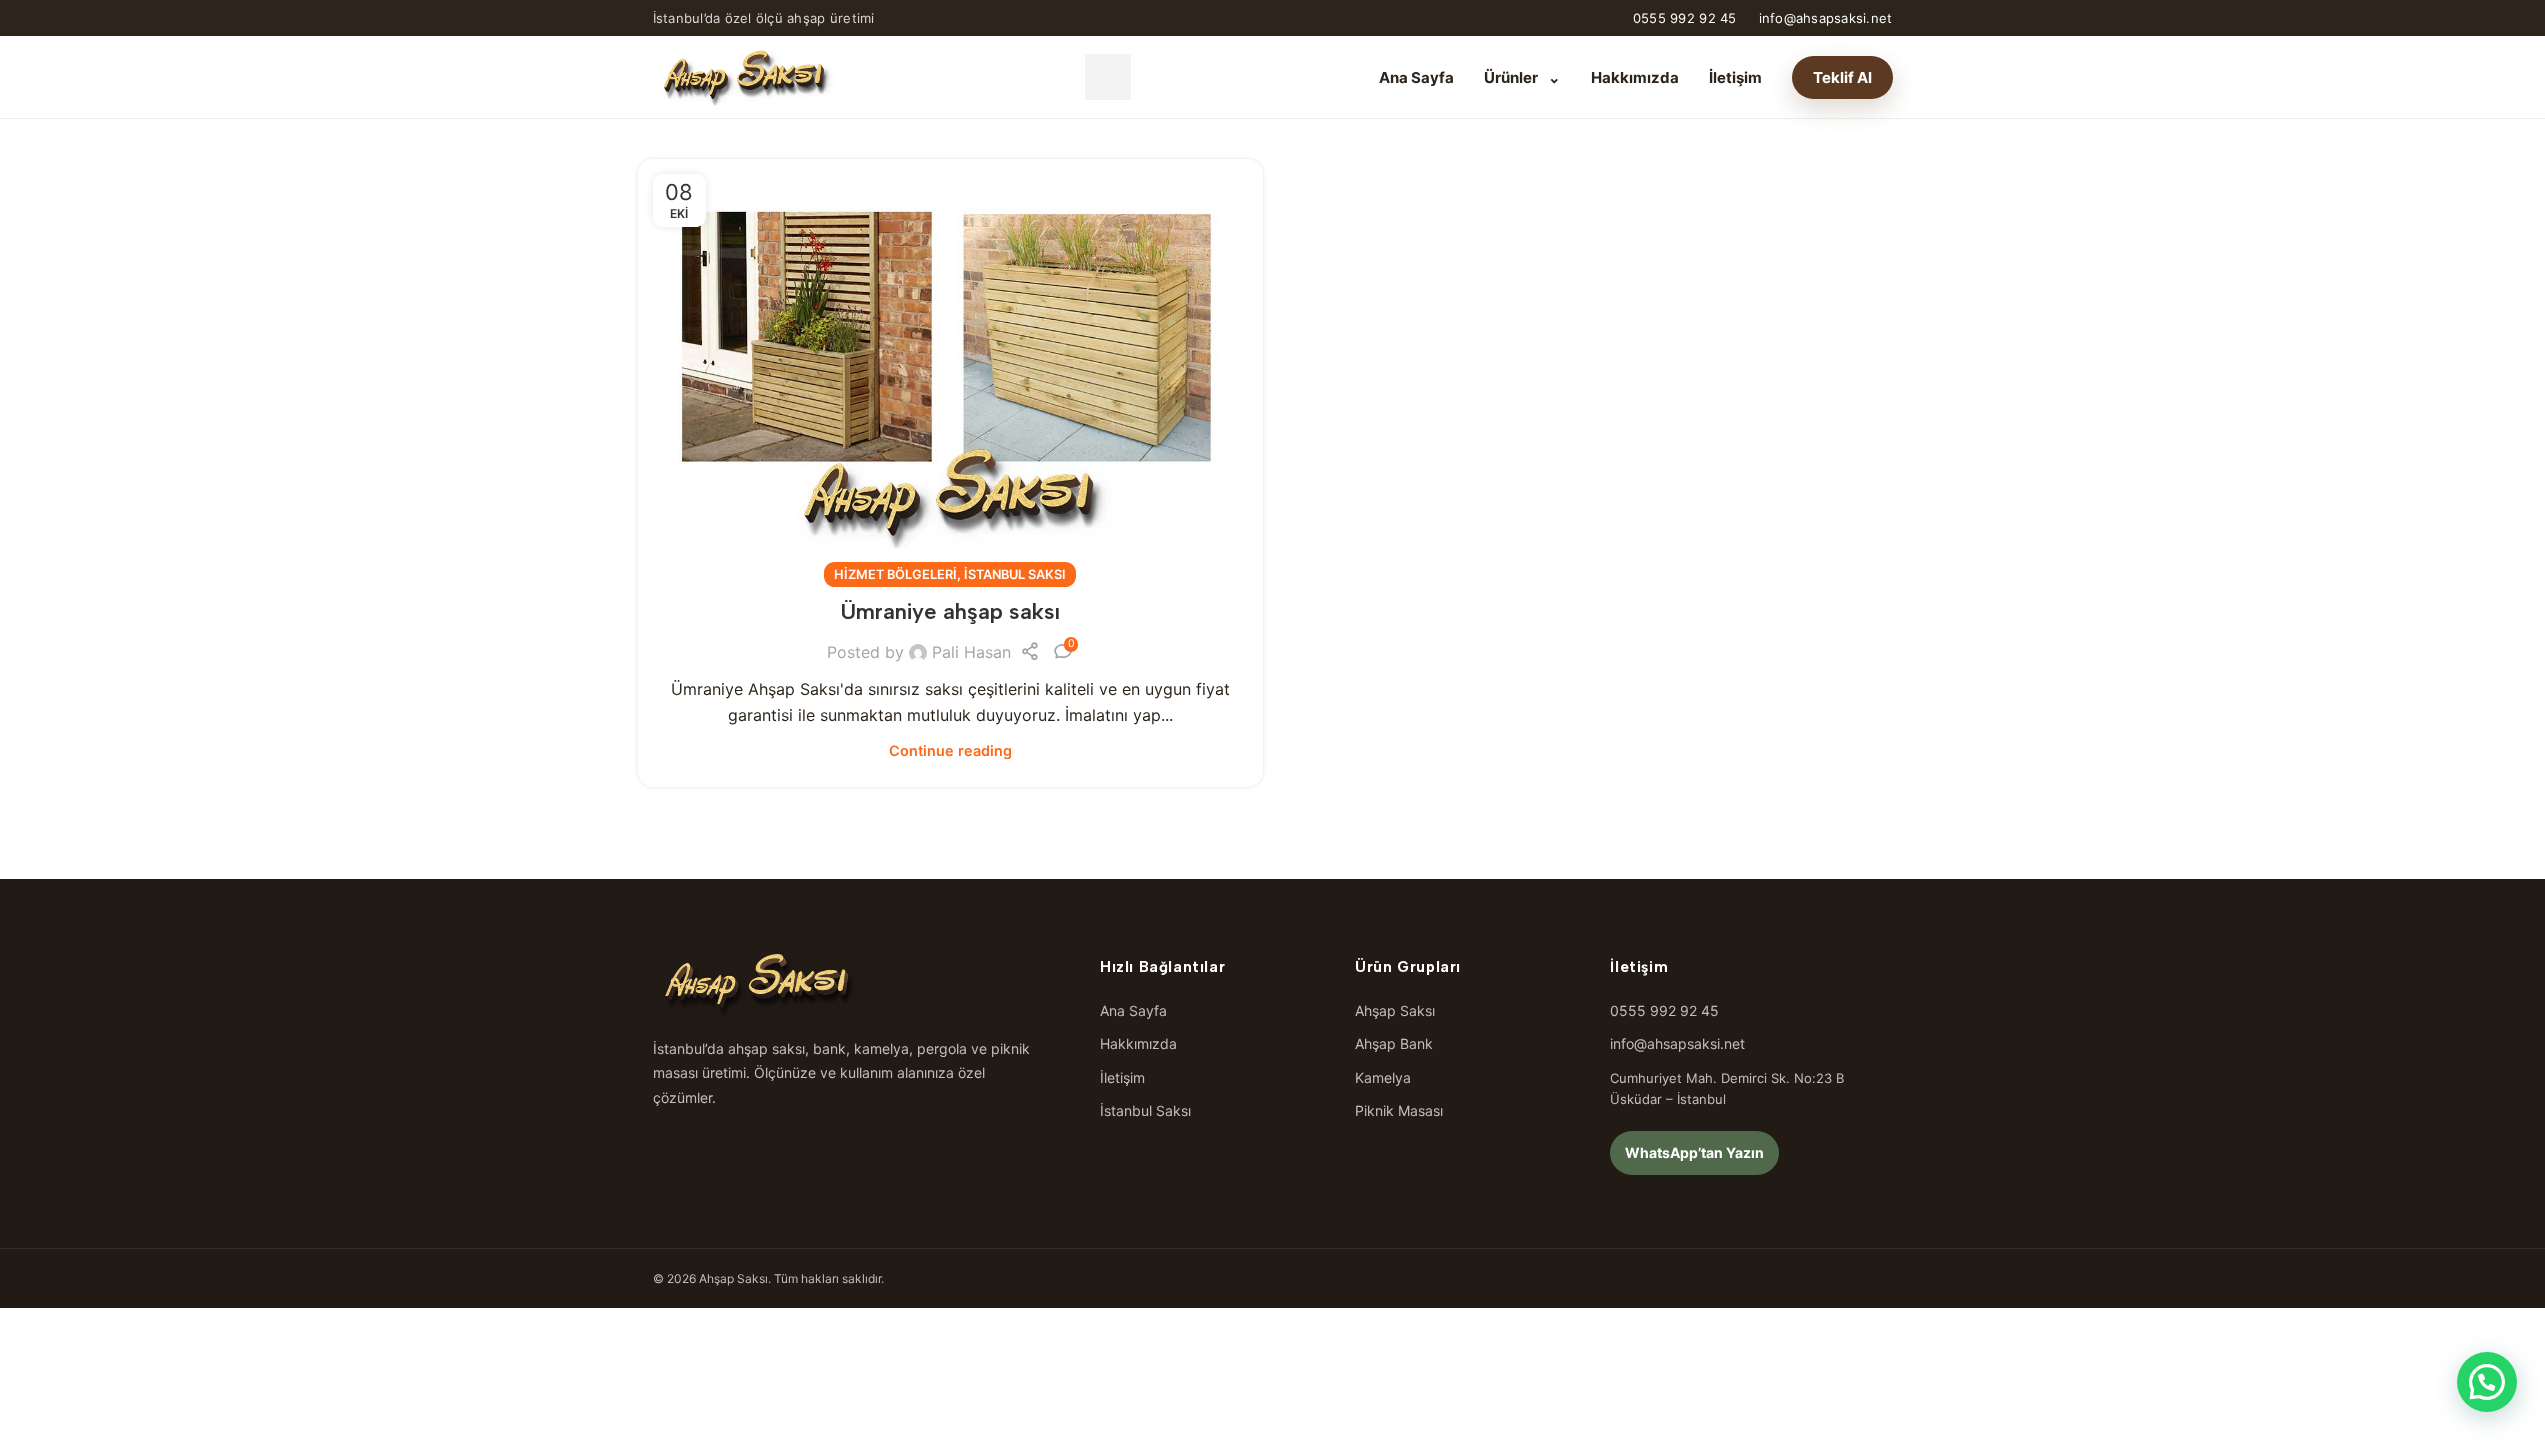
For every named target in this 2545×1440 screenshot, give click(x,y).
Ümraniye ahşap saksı (950, 611)
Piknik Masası (1399, 1110)
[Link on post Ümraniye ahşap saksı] (950, 367)
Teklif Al (1842, 77)
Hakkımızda (1635, 77)
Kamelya (1383, 1077)
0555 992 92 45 (1685, 18)
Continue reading (950, 750)
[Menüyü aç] (1108, 77)
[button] (2487, 1382)
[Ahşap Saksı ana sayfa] (745, 77)
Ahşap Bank (1394, 1043)
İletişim (1735, 77)
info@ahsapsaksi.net (1826, 18)
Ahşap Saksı (1395, 1010)
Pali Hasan (971, 652)
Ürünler (1522, 77)
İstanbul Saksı (1015, 574)
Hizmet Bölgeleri (895, 574)
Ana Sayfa (1416, 77)
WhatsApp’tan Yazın (1694, 1152)
